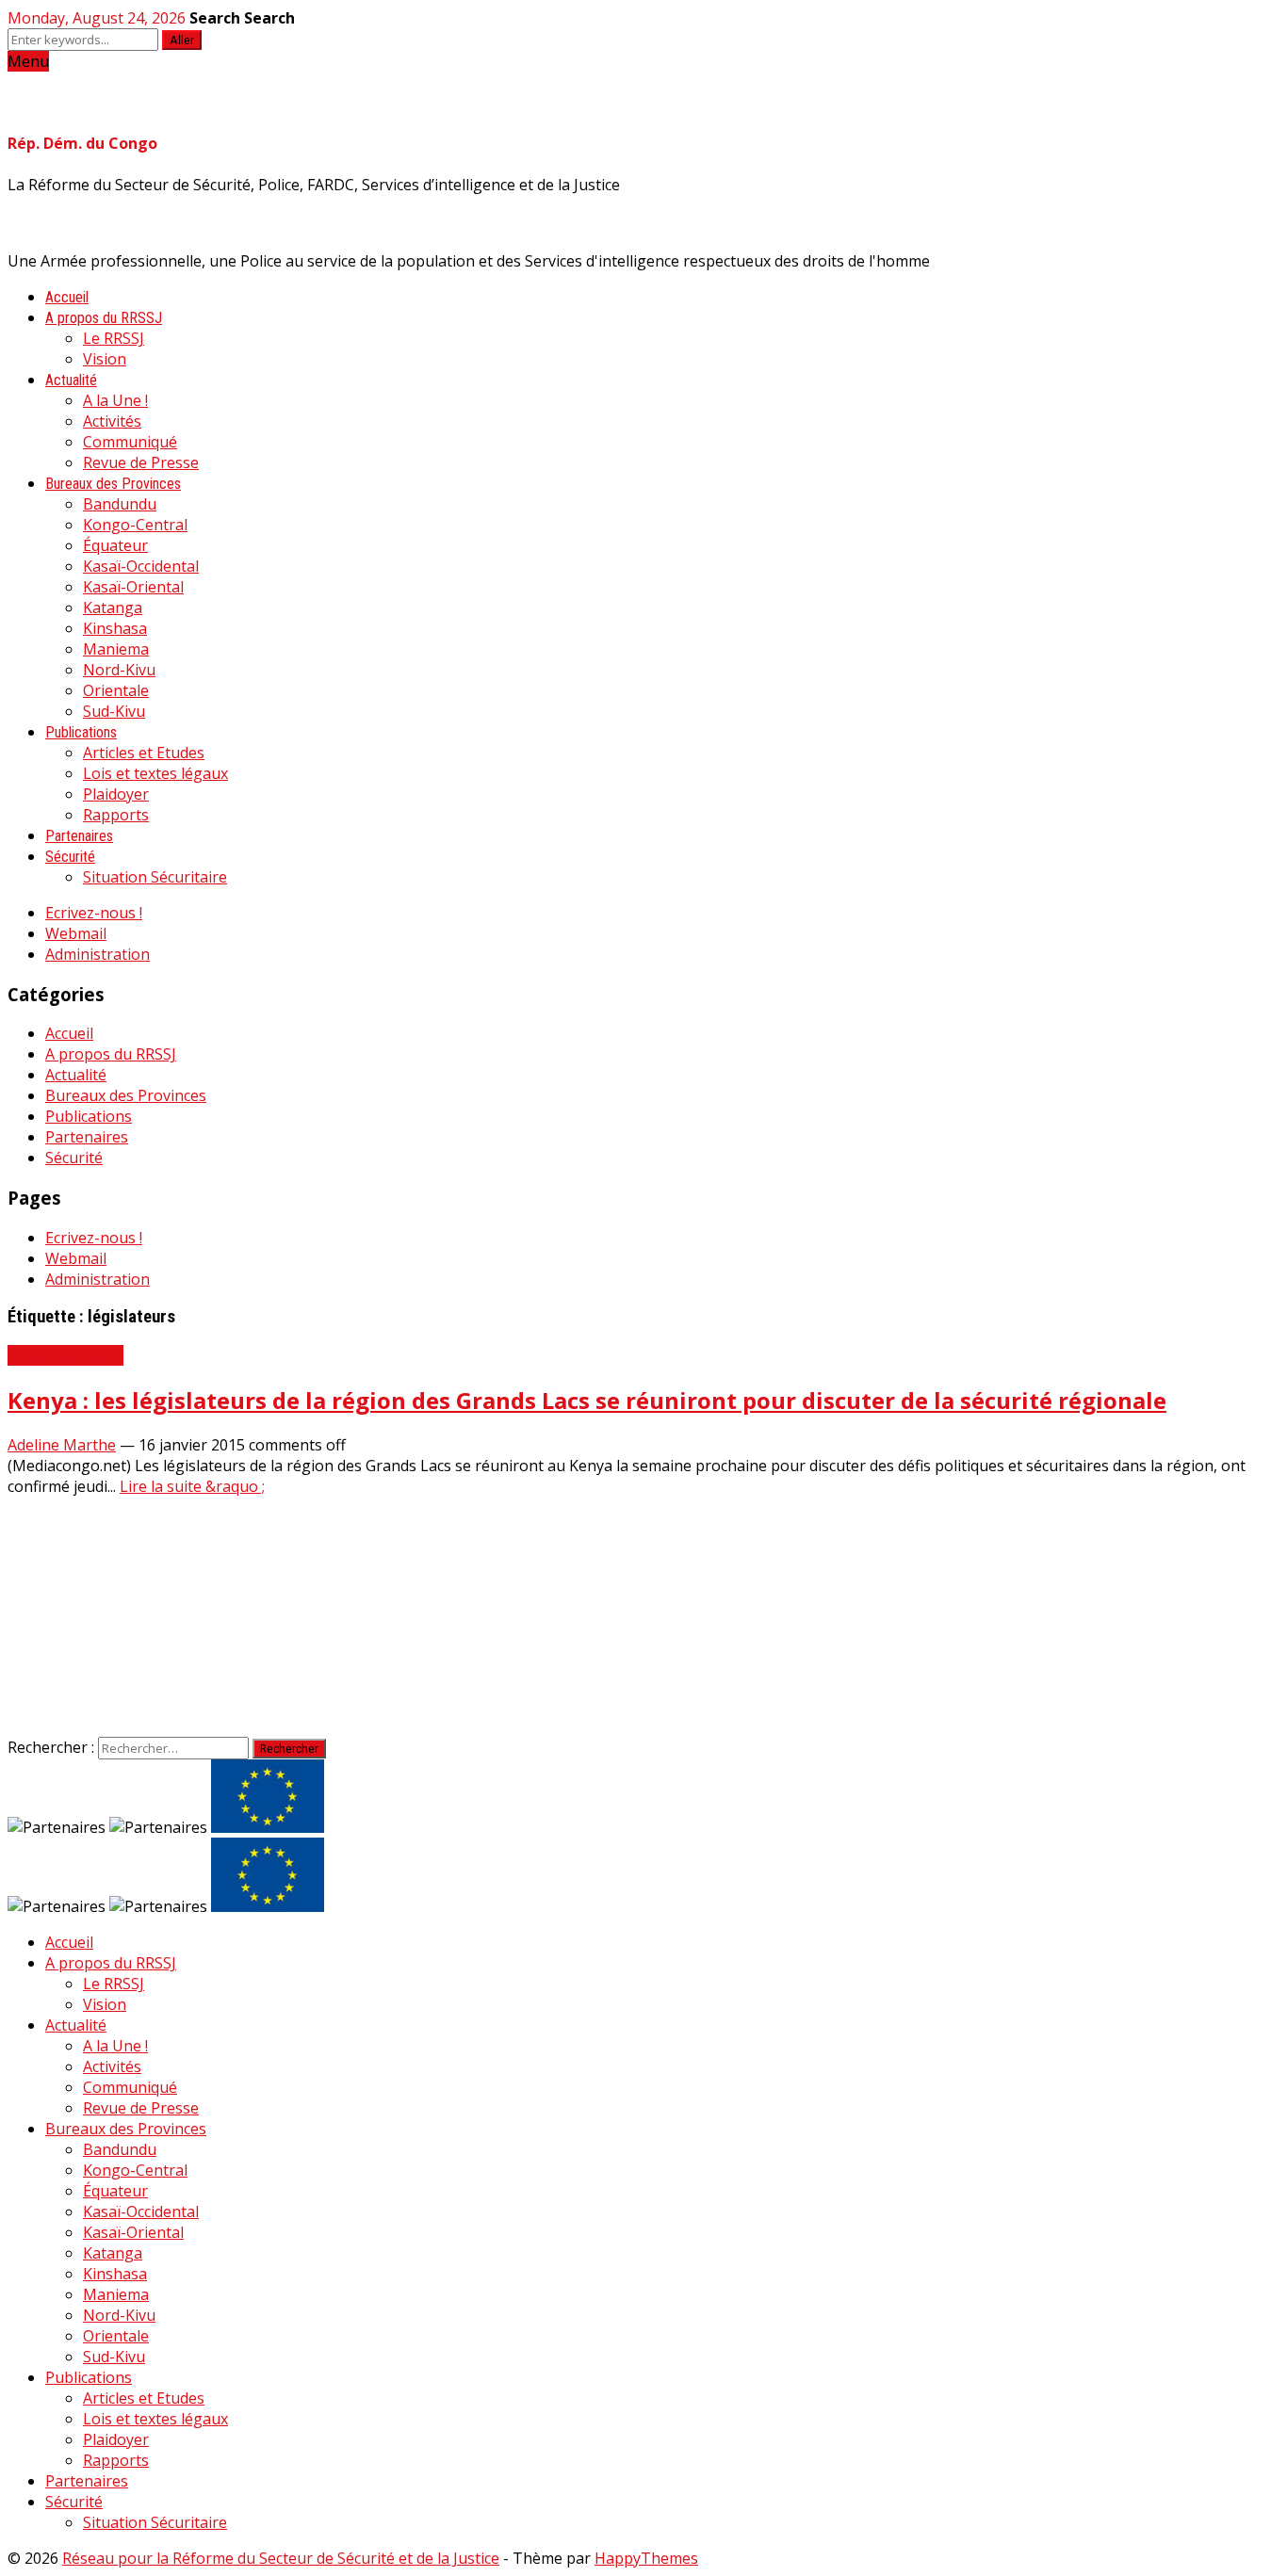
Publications (81, 732)
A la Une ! (115, 400)
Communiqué (130, 442)
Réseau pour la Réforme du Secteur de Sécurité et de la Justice (281, 2558)
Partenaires (79, 836)
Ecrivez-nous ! (94, 913)
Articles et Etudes (144, 753)
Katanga (113, 608)
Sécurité (70, 857)
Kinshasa (115, 628)
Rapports (116, 815)
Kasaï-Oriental (133, 587)
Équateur (115, 545)
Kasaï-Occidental (141, 566)
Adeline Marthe (62, 1445)
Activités (112, 421)
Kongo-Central (135, 525)
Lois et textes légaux (155, 773)
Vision (105, 359)
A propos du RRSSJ (104, 318)
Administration (98, 954)
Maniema (116, 649)
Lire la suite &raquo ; (192, 1486)
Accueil (67, 297)
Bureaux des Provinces (113, 484)
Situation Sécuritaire (155, 877)
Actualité (71, 380)
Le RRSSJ (114, 338)
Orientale (116, 690)
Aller (182, 40)
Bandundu (120, 504)
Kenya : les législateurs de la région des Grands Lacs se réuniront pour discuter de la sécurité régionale (587, 1400)
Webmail (76, 933)
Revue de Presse (141, 462)
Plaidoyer (116, 794)
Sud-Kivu (114, 711)
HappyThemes (646, 2558)
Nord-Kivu (119, 670)
